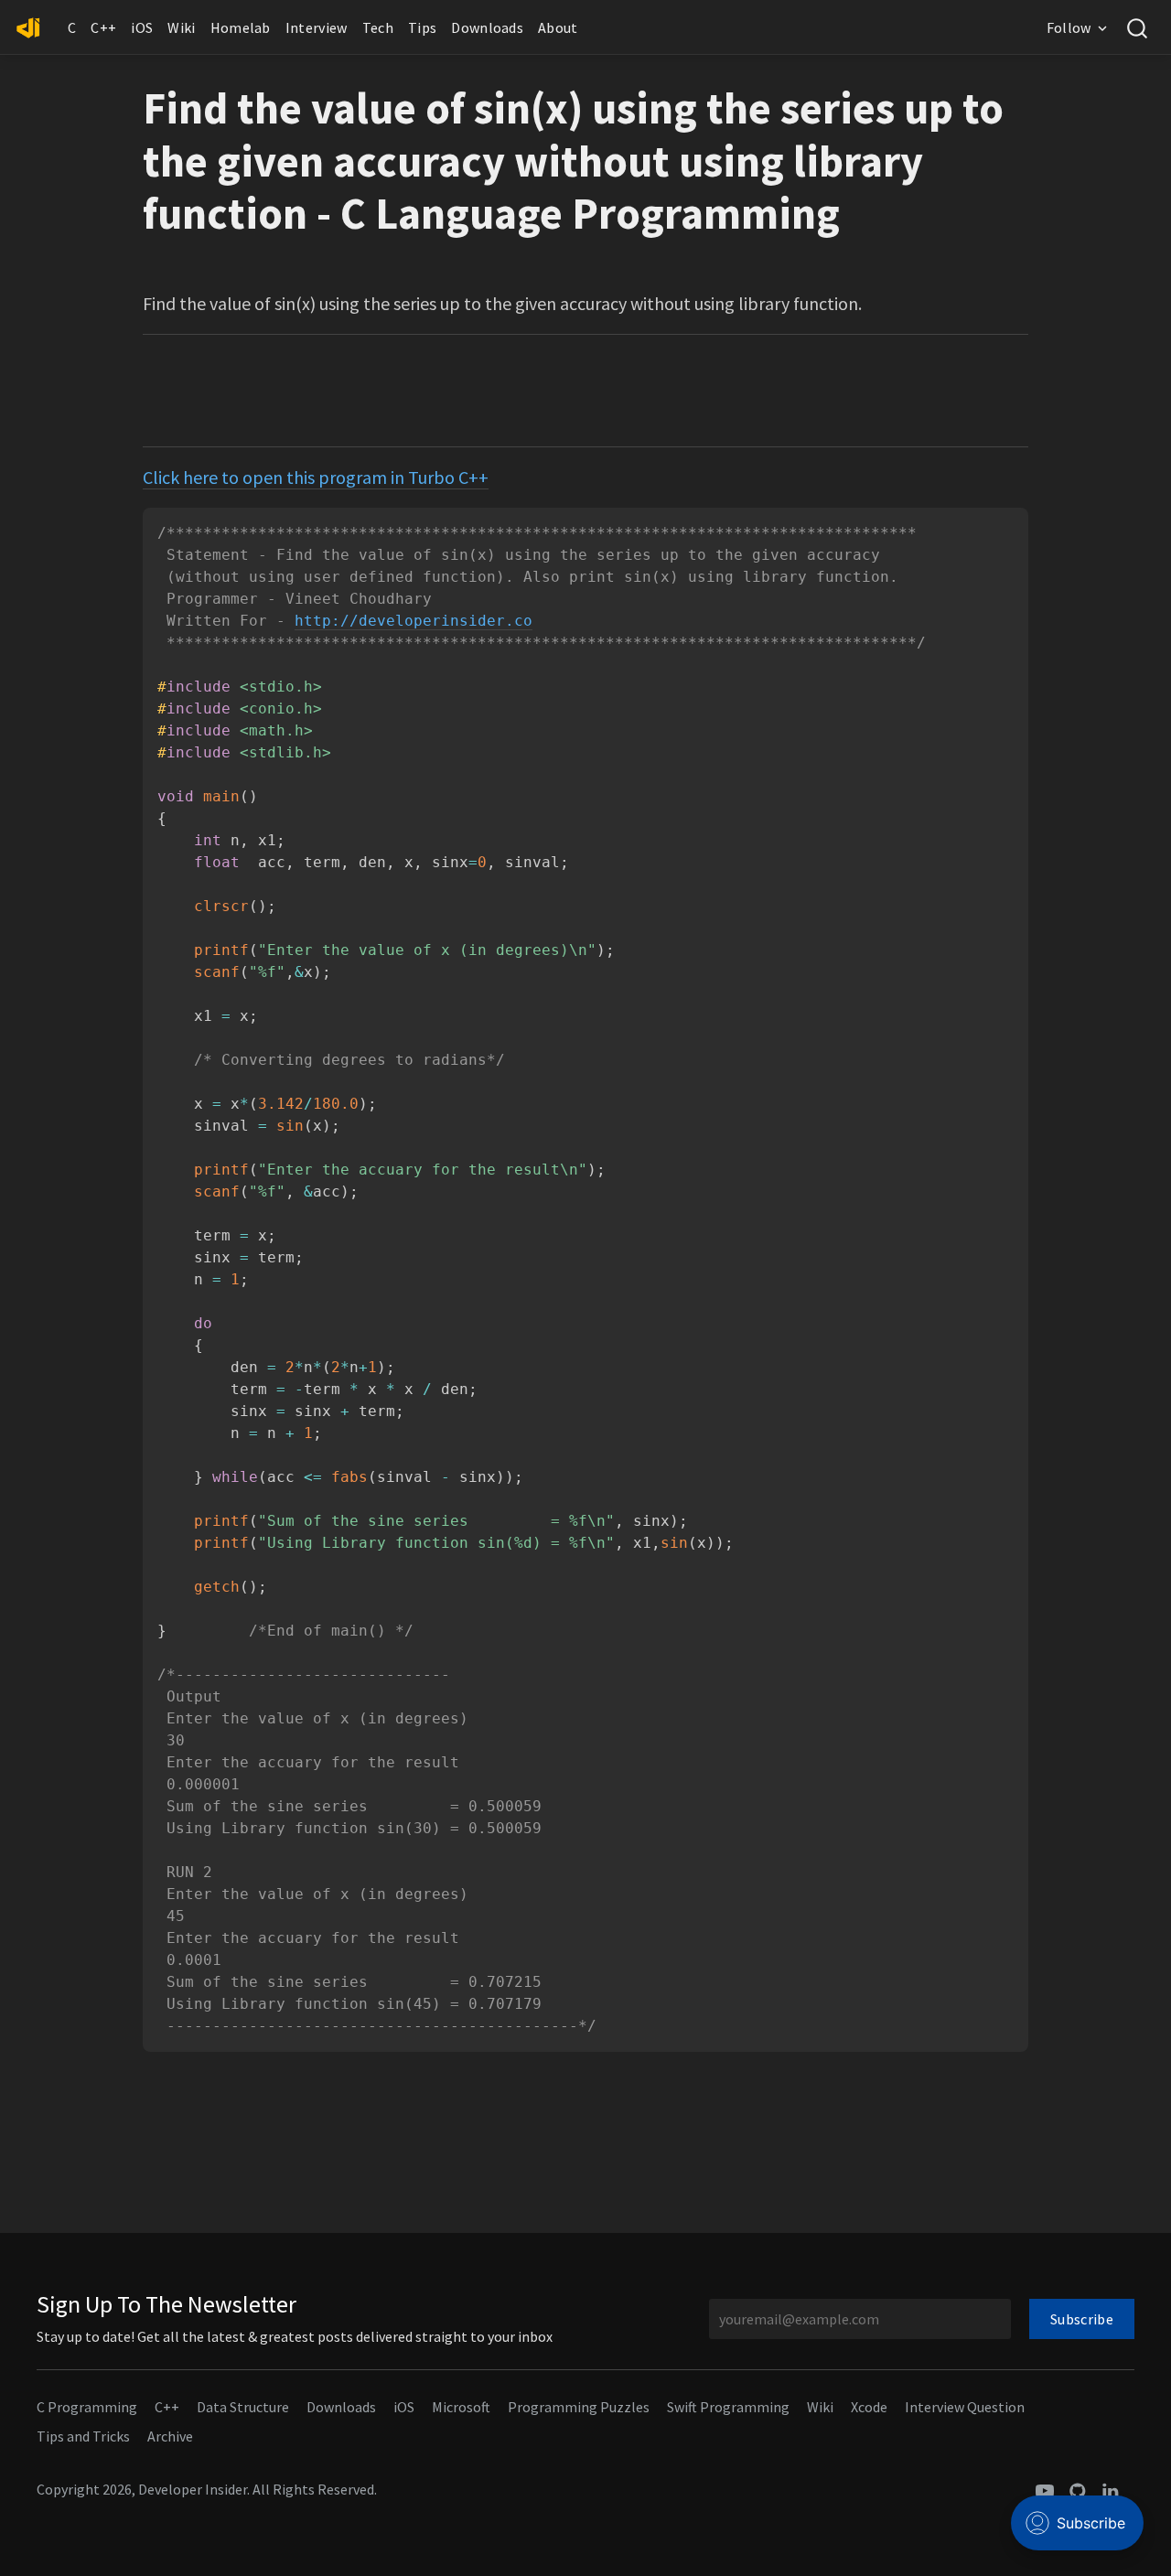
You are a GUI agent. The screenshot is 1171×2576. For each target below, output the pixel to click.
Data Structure (243, 2407)
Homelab (241, 27)
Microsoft (461, 2407)
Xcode (869, 2407)
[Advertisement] (585, 391)
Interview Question (965, 2407)
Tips (422, 27)
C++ (103, 27)
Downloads (487, 27)
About (558, 27)
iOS (142, 27)
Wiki (181, 27)
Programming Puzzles (579, 2407)
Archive (170, 2436)
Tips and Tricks (83, 2436)
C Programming (87, 2407)
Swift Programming (728, 2407)
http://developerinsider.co (414, 621)
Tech (378, 27)
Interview (317, 27)
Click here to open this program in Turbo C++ (316, 477)
